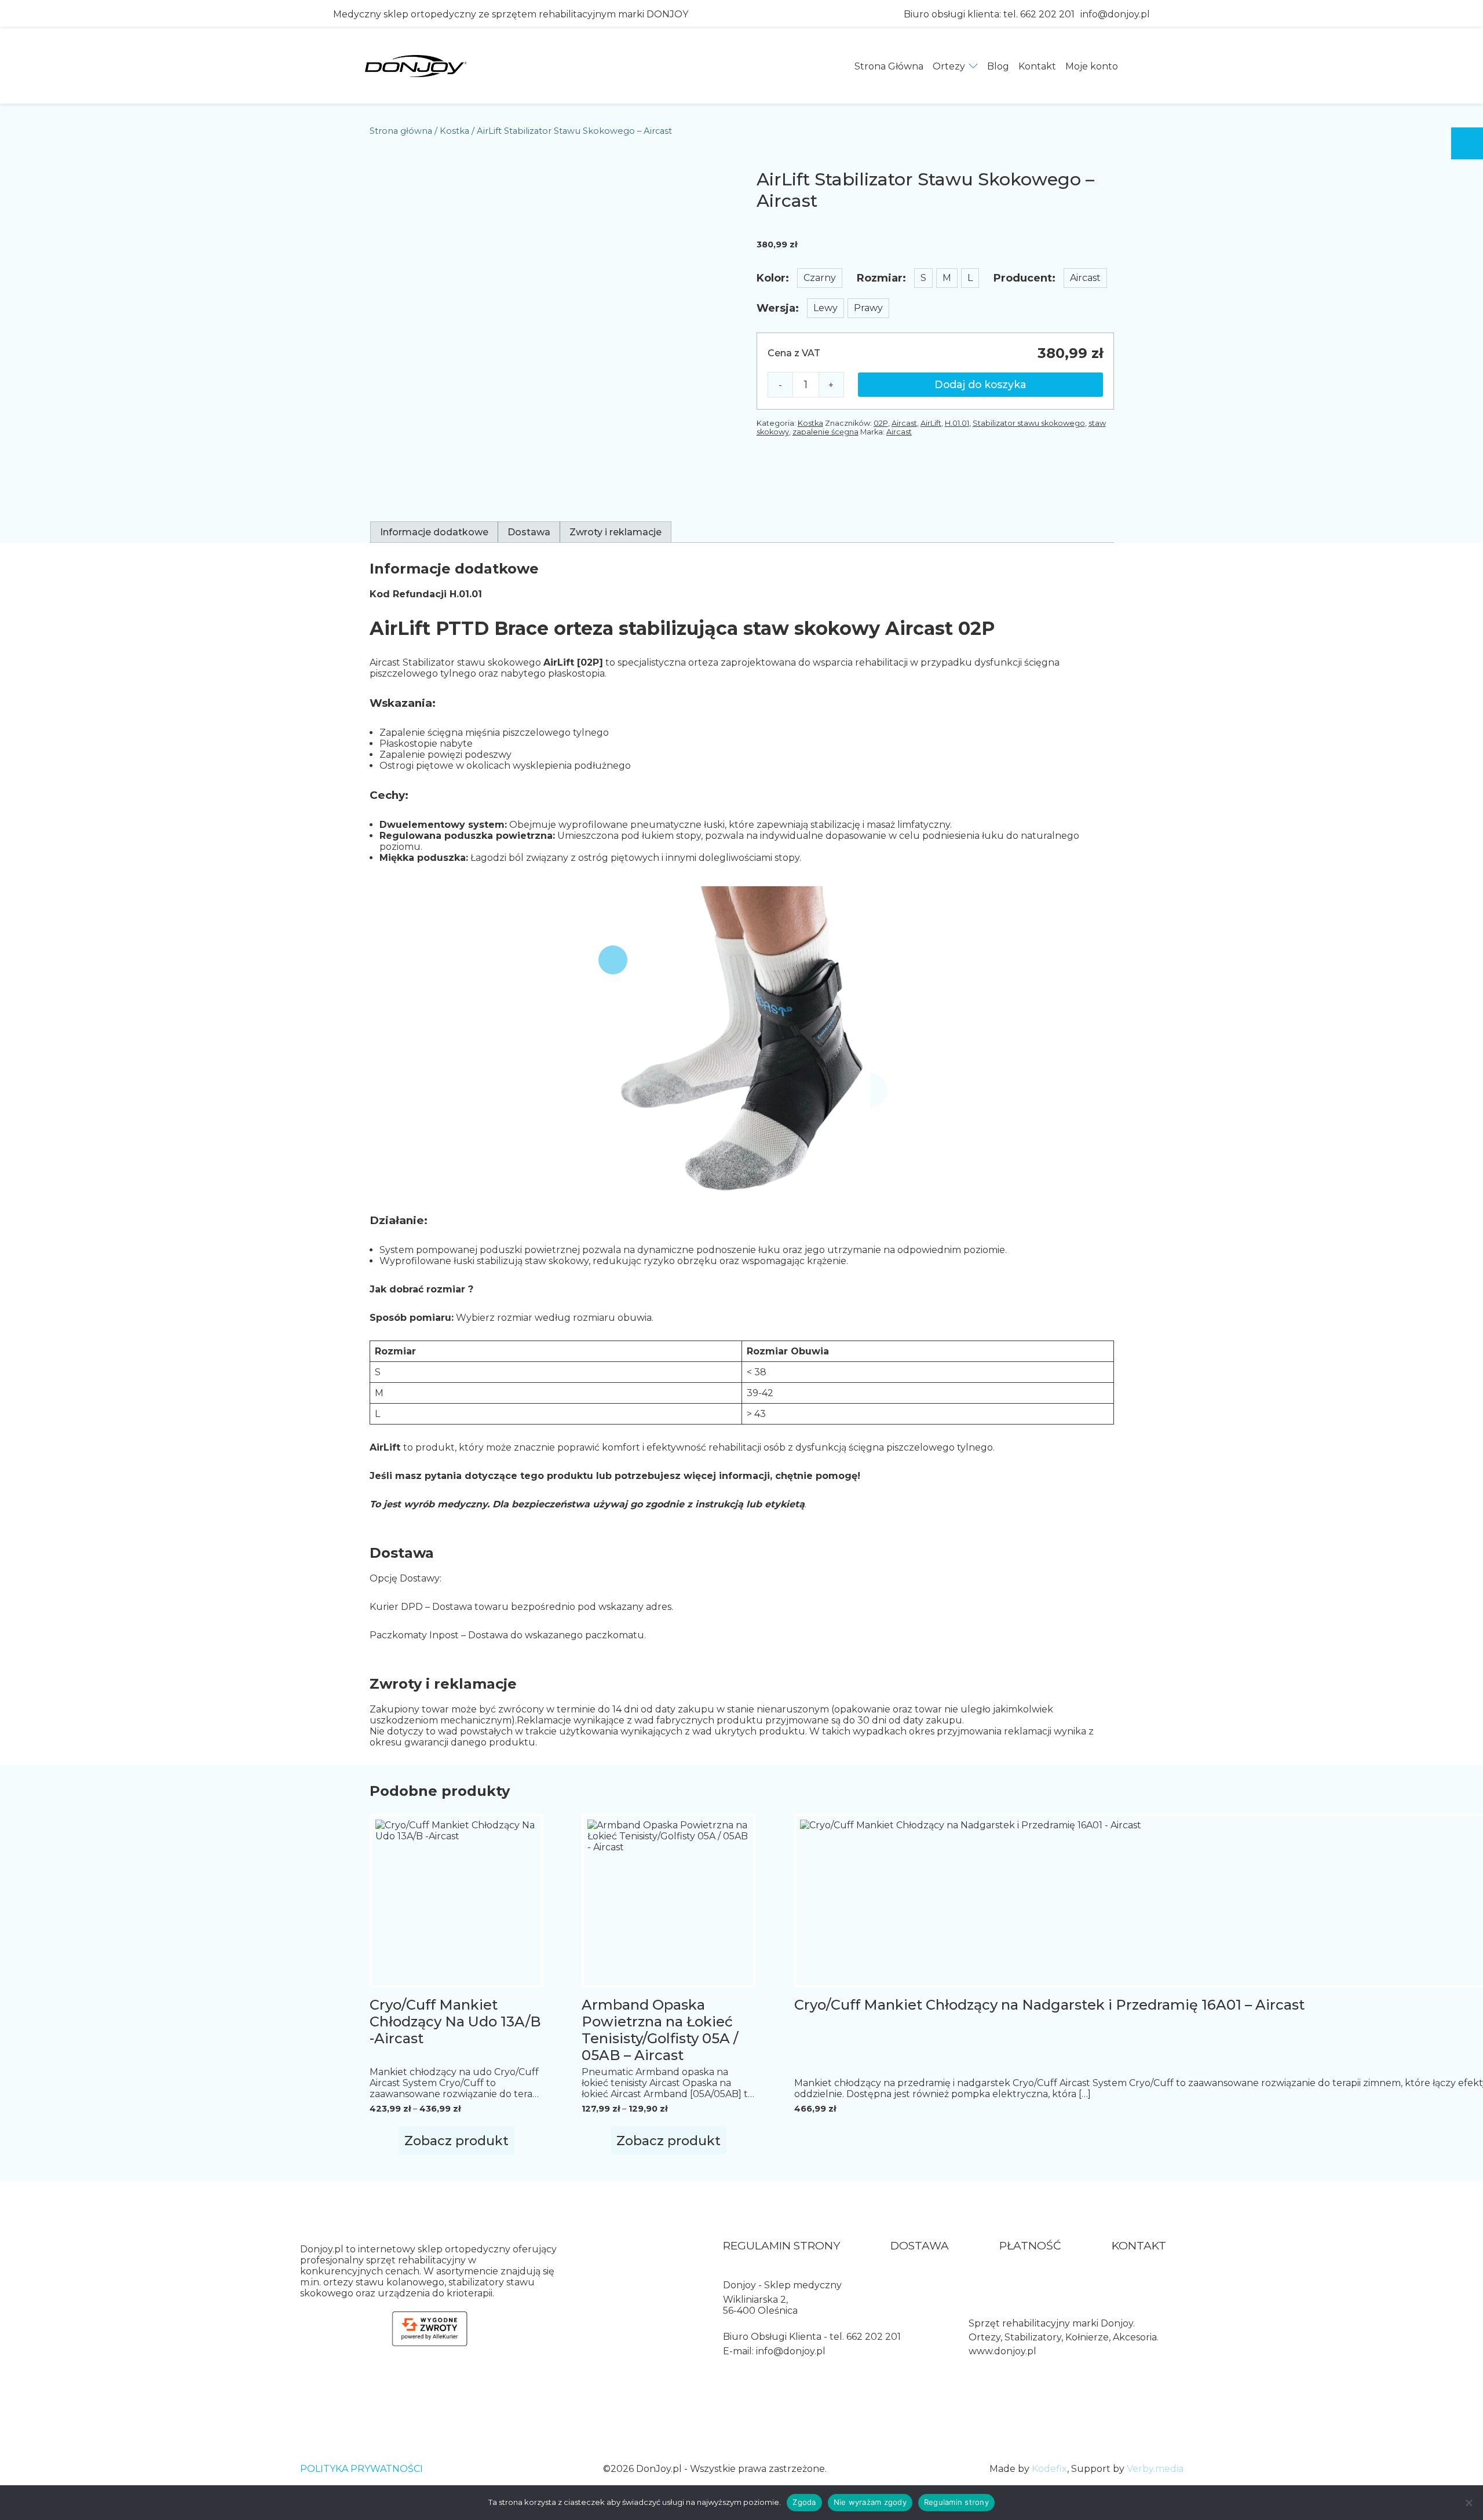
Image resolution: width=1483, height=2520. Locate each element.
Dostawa (529, 532)
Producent (1023, 278)
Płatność (1030, 2246)
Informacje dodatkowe (434, 532)
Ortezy (949, 66)
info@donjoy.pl (1115, 14)
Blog (998, 66)
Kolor (771, 278)
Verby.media (1155, 2469)
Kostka (454, 131)
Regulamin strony (781, 2246)
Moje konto (1092, 66)
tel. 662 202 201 (1039, 14)
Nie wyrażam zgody (870, 2502)
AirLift (931, 423)
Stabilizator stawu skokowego (1029, 423)
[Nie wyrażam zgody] (1469, 2503)
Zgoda (804, 2502)
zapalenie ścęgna (825, 432)
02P (881, 423)
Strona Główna (889, 66)
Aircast (904, 423)
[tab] (434, 532)
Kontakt (1037, 66)
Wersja (776, 308)
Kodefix (1049, 2469)
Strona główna (401, 131)
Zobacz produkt (456, 2141)
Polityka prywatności (361, 2469)
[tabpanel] (935, 371)
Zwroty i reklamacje (616, 532)
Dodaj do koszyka (980, 384)
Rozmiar (880, 278)
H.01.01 (957, 423)
